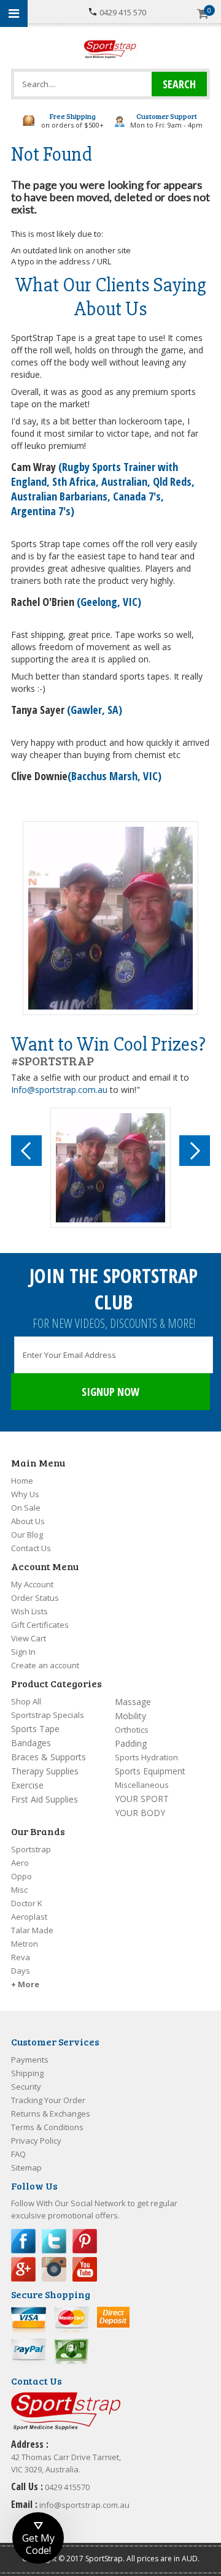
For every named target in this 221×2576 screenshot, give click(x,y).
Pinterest (85, 2241)
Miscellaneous (142, 1785)
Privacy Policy (36, 2141)
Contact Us (31, 1548)
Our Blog (27, 1535)
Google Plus (23, 2269)
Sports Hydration (146, 1757)
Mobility (130, 1716)
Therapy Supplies (45, 1771)
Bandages (31, 1743)
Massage (133, 1702)
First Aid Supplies (45, 1799)
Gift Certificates (40, 1625)
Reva (21, 1957)
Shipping (27, 2073)
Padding (131, 1743)
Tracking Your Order (48, 2100)
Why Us (25, 1494)
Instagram (54, 2269)
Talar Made (32, 1930)
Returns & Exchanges (51, 2114)
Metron (25, 1944)
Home (22, 1481)
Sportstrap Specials (48, 1715)
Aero (20, 1863)
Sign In (23, 1652)
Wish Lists (29, 1611)
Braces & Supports (48, 1757)
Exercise (27, 1785)
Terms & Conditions (47, 2127)
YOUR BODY (140, 1813)
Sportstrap (31, 1849)
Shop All (26, 1701)
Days (21, 1971)
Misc (19, 1890)
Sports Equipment (150, 1771)
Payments (30, 2060)
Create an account (45, 1665)
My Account (32, 1584)
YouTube (85, 2269)
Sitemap (26, 2168)
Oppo (21, 1876)
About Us (28, 1521)
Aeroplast (29, 1917)
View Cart (29, 1638)
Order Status (35, 1598)
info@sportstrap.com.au (84, 2505)
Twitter (54, 2241)
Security (26, 2087)
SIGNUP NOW (110, 1392)
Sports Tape (35, 1729)
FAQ (18, 2154)
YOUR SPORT (142, 1799)
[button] (38, 2538)
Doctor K (27, 1903)
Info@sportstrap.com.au (59, 1090)
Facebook (23, 2241)
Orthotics (132, 1730)
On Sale (26, 1508)
